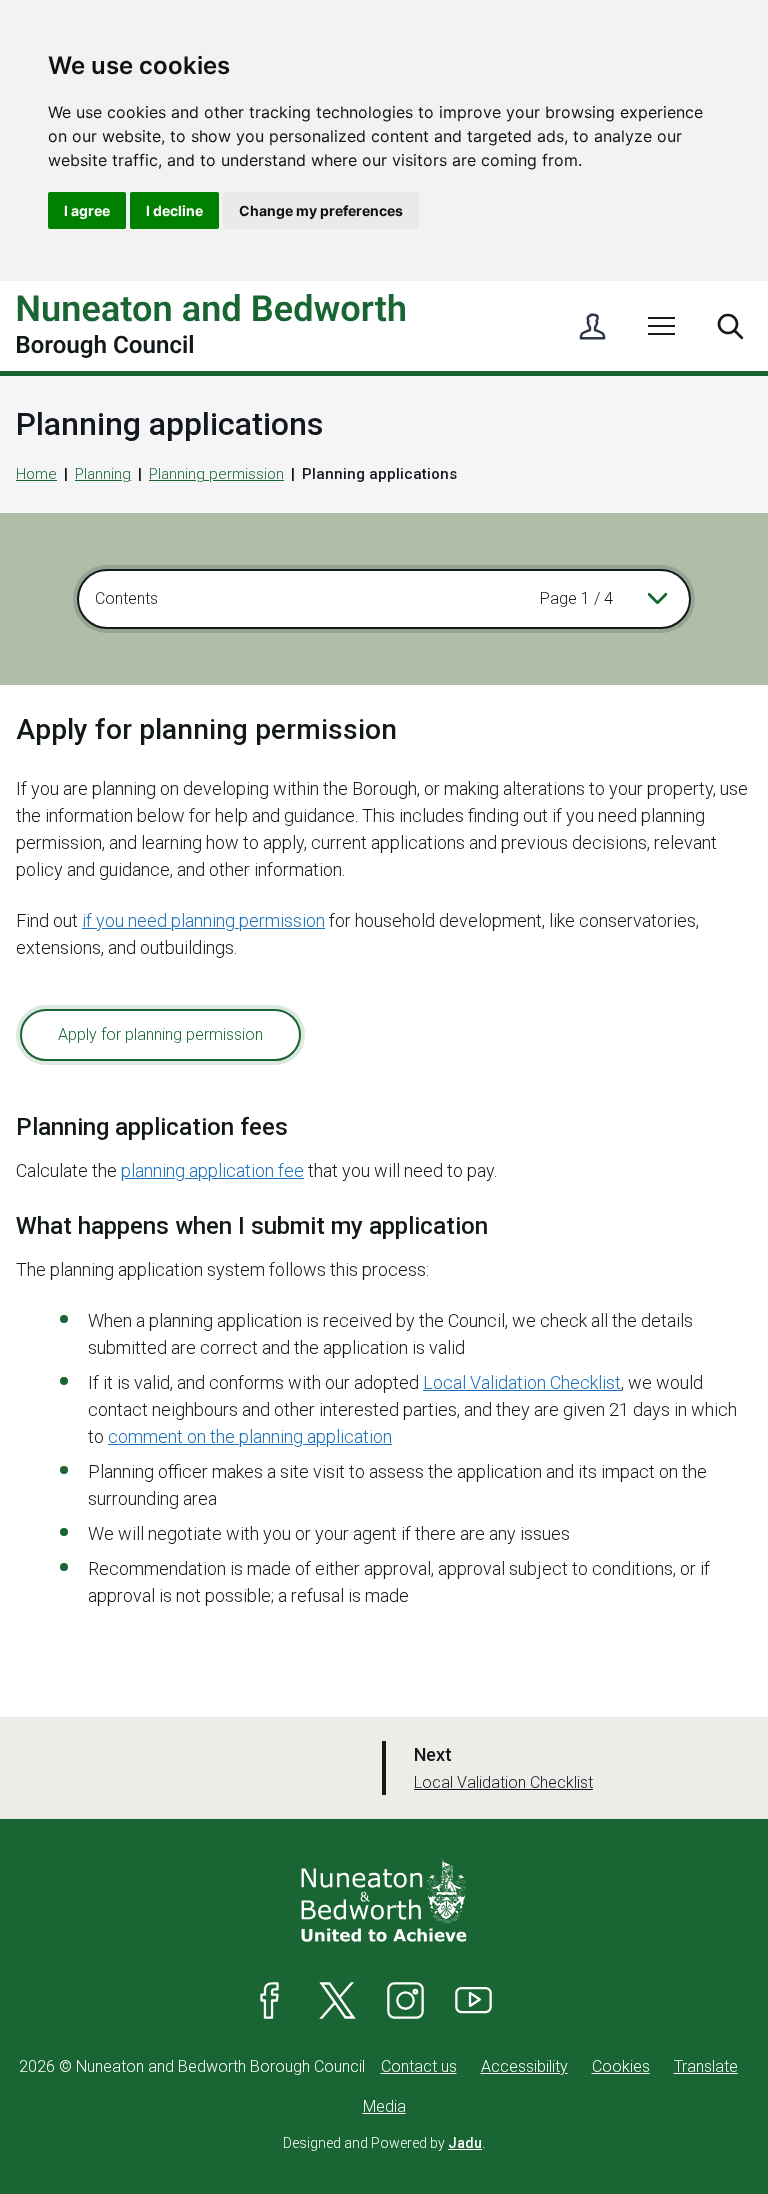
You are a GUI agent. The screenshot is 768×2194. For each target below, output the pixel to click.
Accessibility (524, 2066)
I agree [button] (87, 210)
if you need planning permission (203, 920)
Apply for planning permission (160, 1034)
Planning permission (216, 474)
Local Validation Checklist (522, 1382)
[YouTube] (474, 2001)
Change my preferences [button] (321, 210)
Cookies (621, 2066)
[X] (338, 2001)
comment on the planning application (250, 1436)
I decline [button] (174, 210)
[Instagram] (406, 2001)
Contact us (419, 2066)
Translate (706, 2066)
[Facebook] (270, 2001)
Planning (103, 474)
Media (384, 2106)
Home (36, 474)
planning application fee (212, 1170)
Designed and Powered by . (384, 2143)
